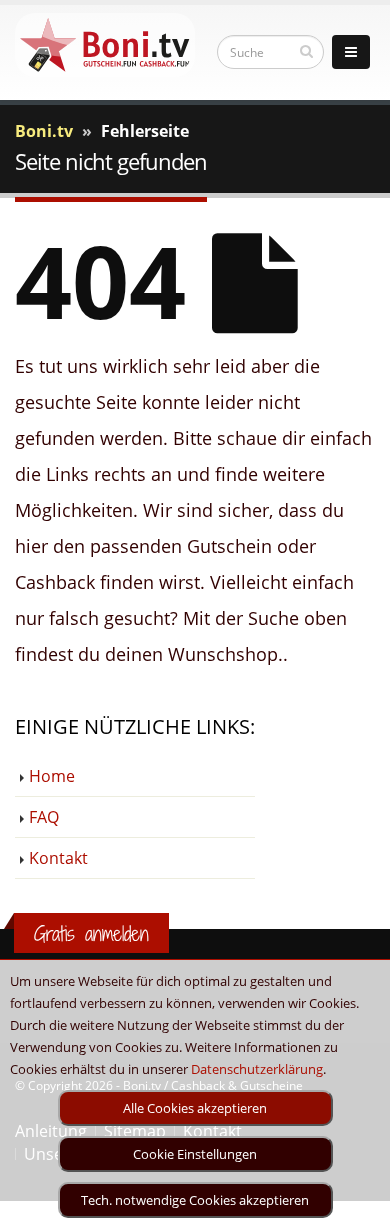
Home (52, 776)
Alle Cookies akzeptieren (195, 1108)
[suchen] (306, 51)
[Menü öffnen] (351, 52)
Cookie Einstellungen (195, 1154)
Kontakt (58, 858)
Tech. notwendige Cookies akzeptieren (195, 1200)
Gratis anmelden (91, 933)
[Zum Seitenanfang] (355, 1204)
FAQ (44, 817)
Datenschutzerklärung (257, 1069)
